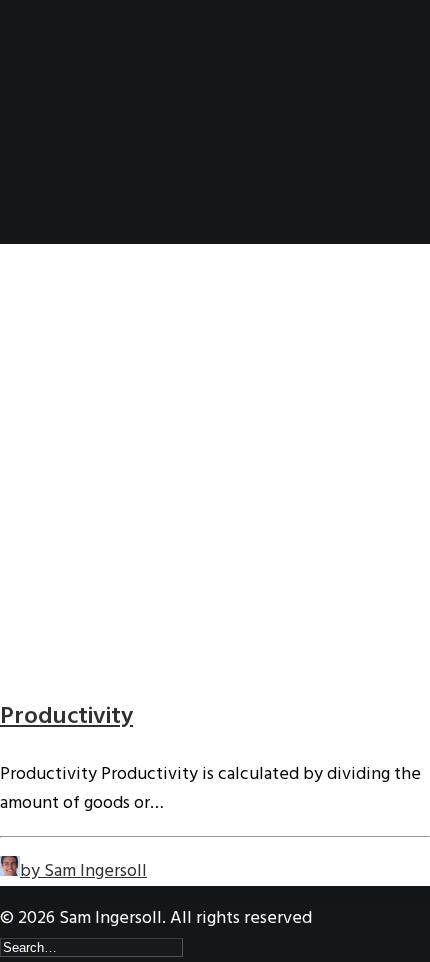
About (62, 123)
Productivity (66, 717)
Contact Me (82, 210)
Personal (72, 181)
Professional (87, 152)
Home (58, 94)
